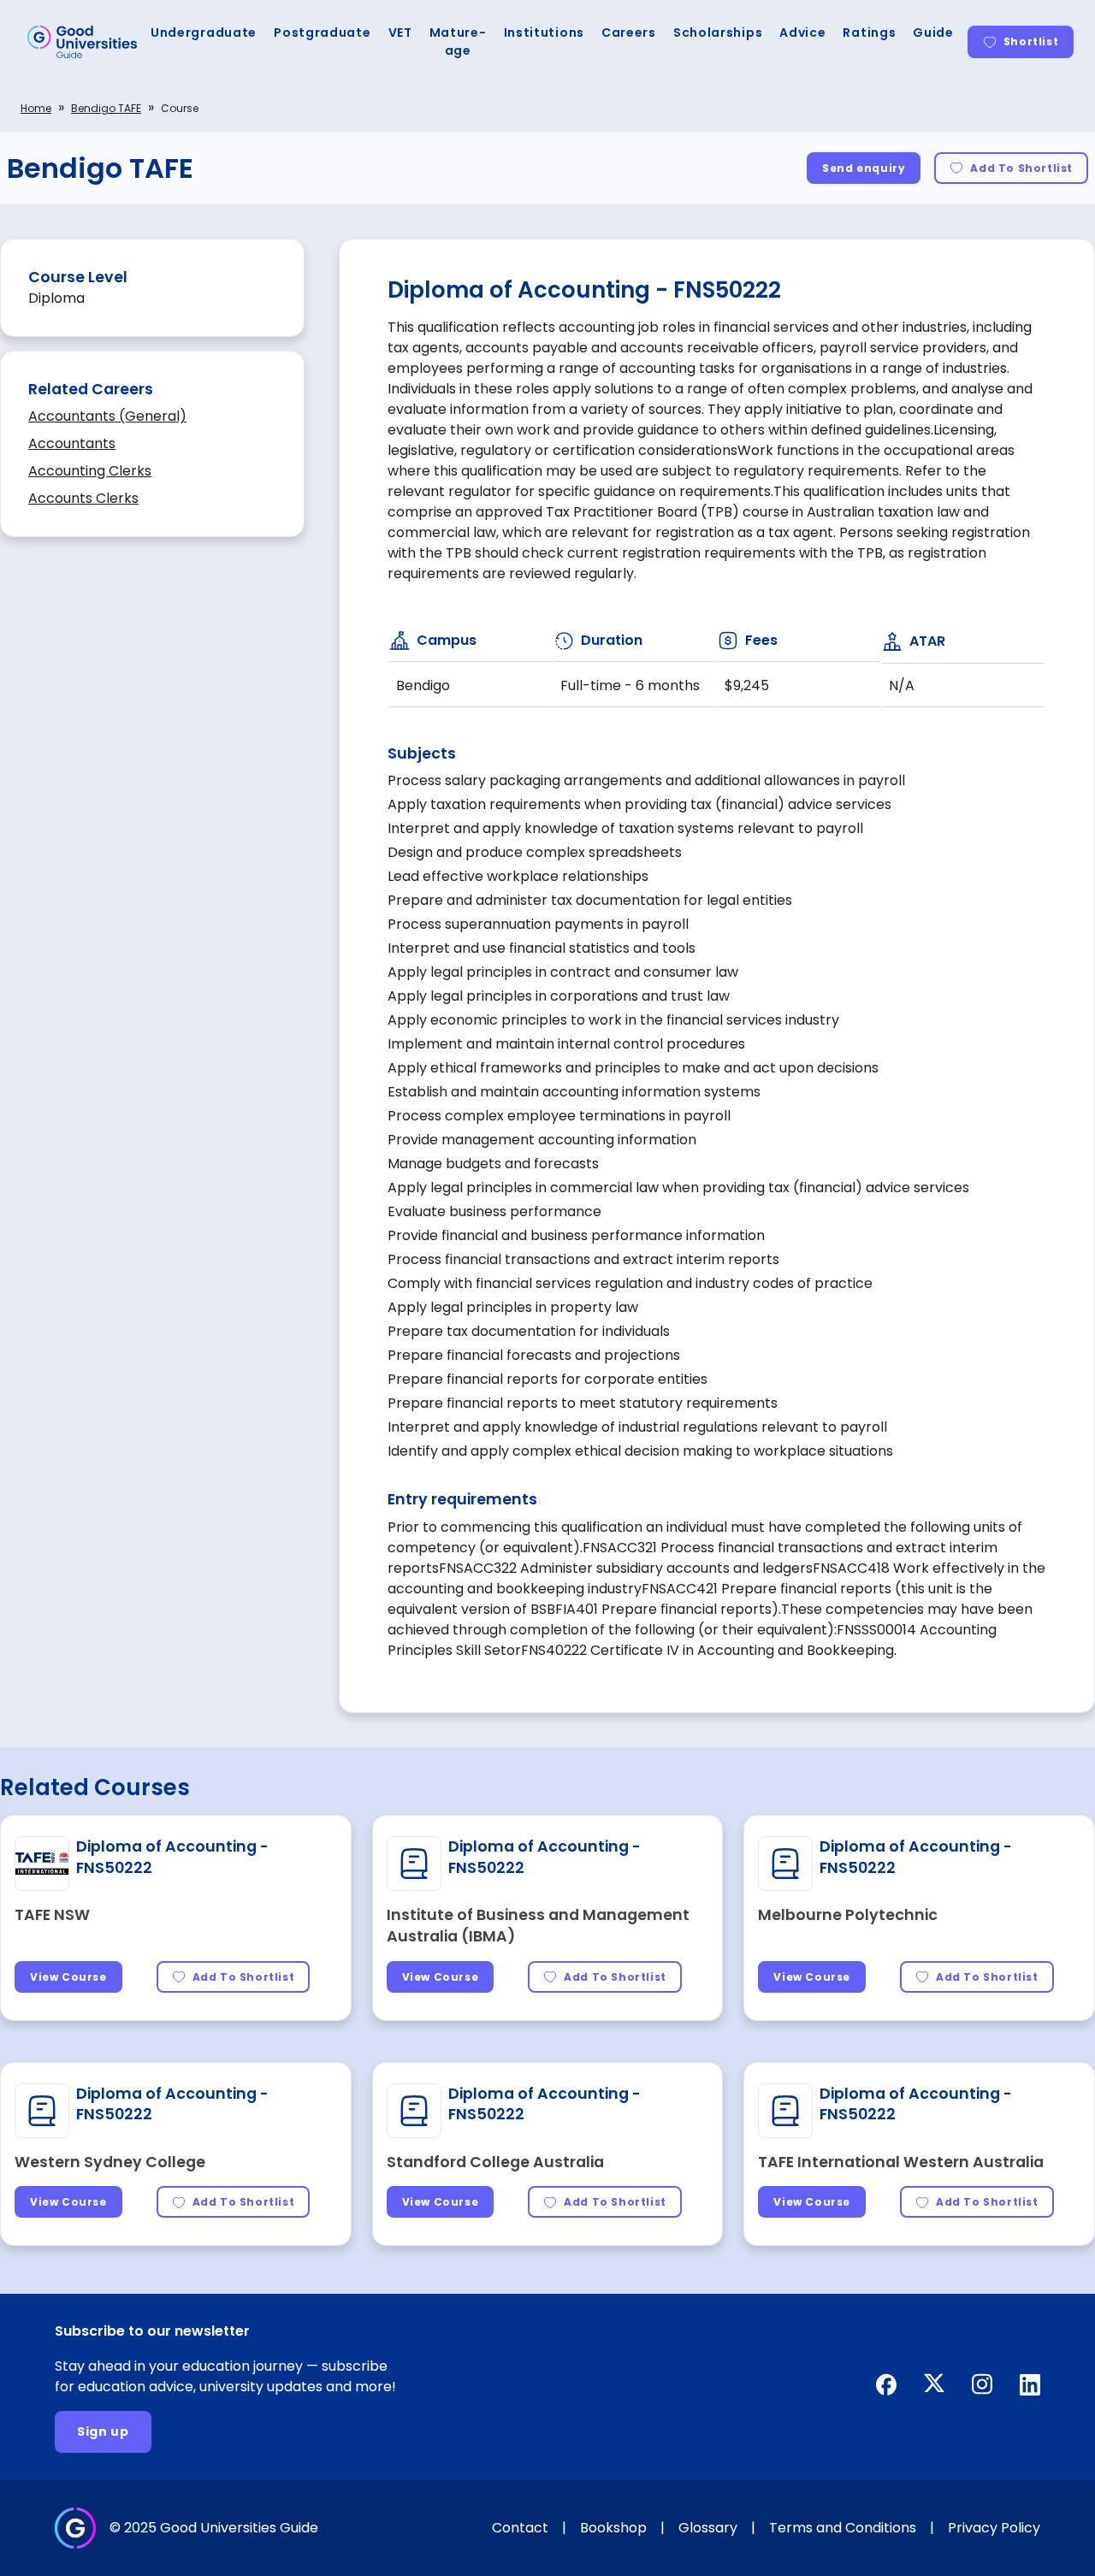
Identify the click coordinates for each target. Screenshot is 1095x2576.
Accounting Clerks (90, 471)
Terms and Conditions (843, 2528)
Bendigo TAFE (106, 108)
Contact (520, 2528)
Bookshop (613, 2528)
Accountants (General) (107, 416)
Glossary (708, 2528)
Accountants (72, 443)
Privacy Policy (994, 2528)
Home (36, 108)
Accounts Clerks (83, 498)
